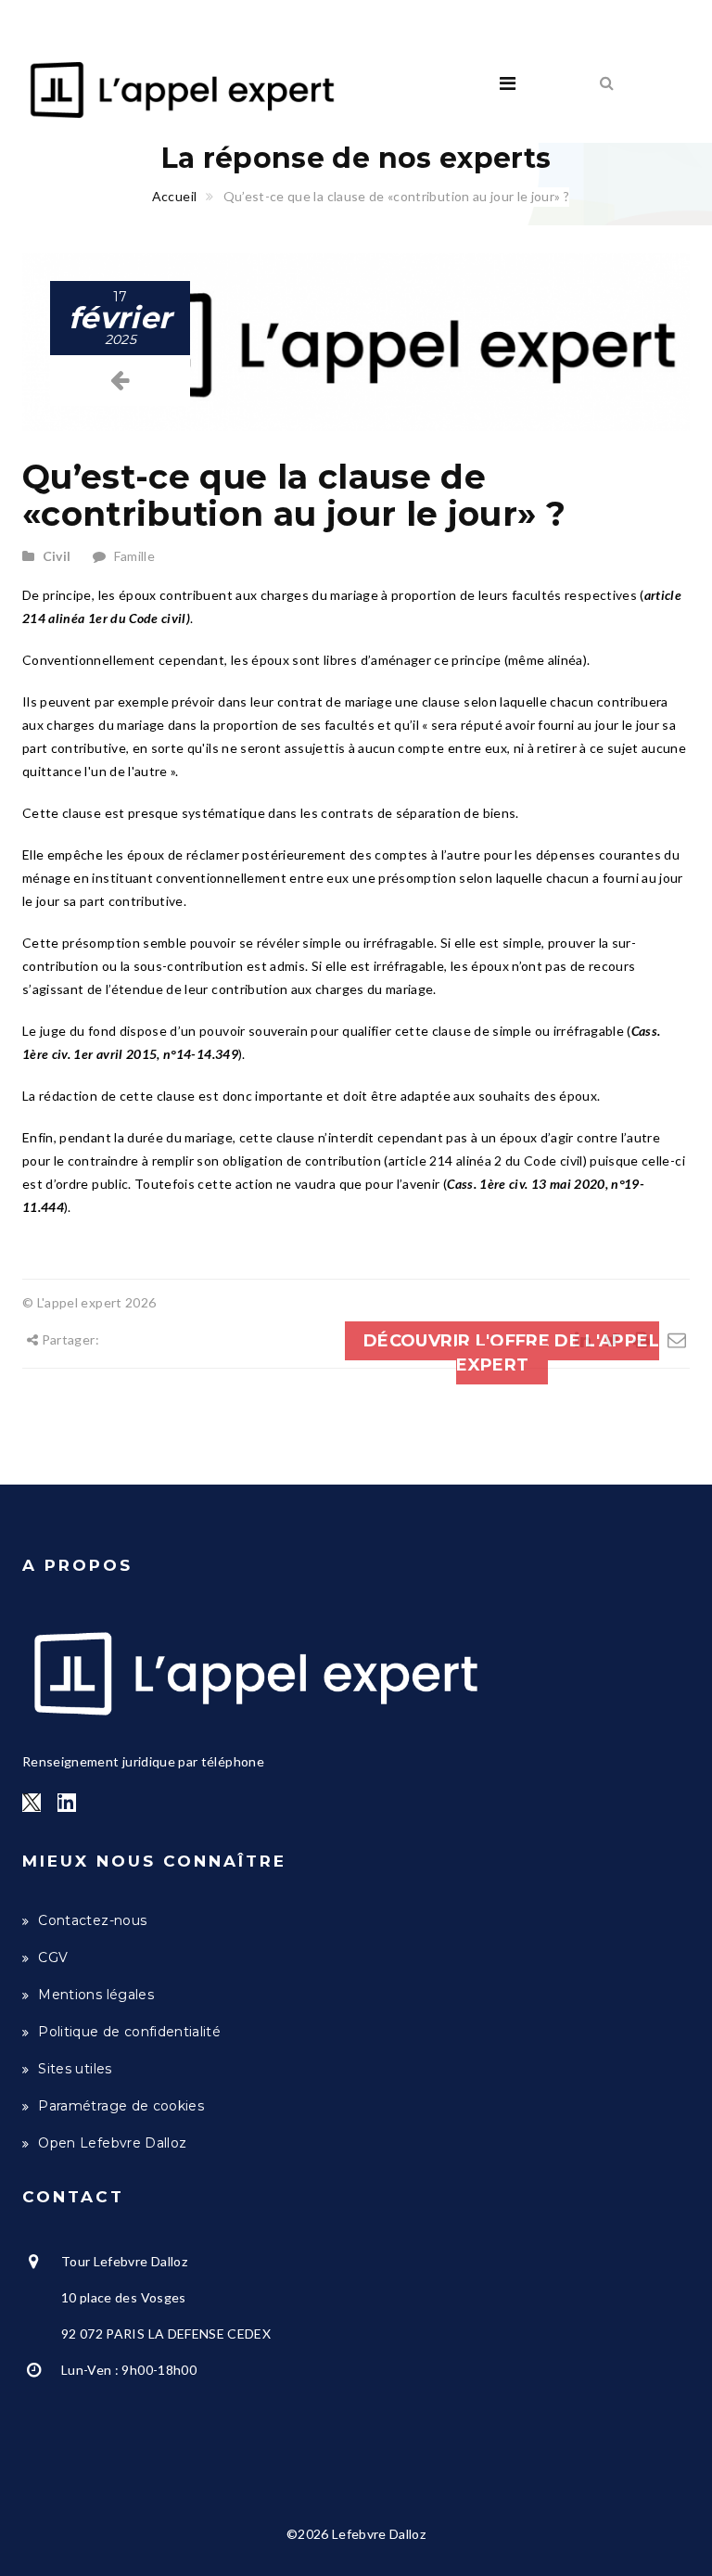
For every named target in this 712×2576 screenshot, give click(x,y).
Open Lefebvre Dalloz (112, 2143)
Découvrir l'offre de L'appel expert (511, 1353)
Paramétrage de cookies (121, 2106)
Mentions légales (96, 1995)
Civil (57, 556)
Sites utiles (75, 2069)
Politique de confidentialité (129, 2032)
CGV (53, 1958)
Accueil (174, 196)
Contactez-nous (92, 1920)
